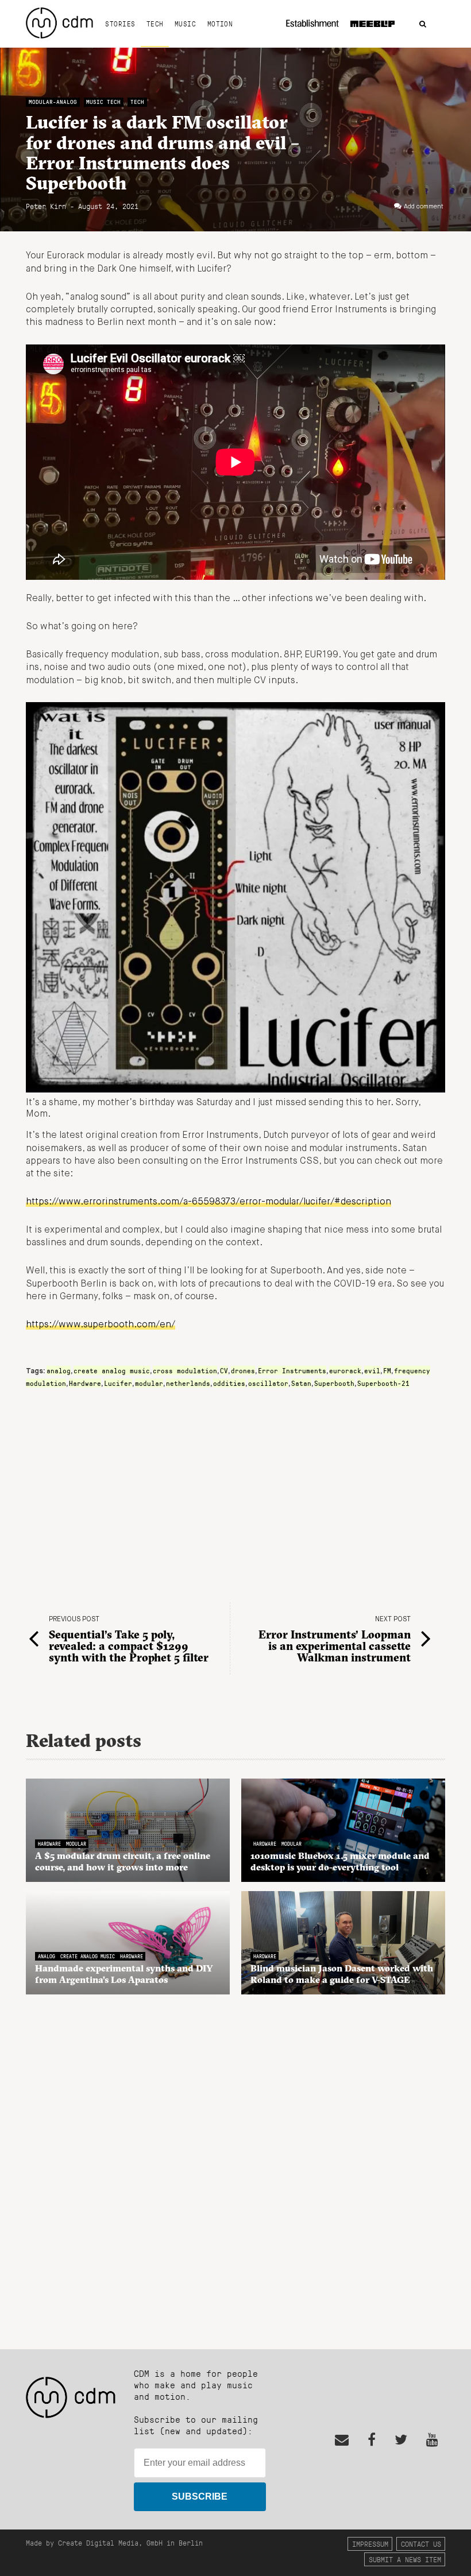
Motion (220, 24)
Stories (120, 24)
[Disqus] (235, 2166)
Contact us (421, 2544)
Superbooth (334, 1383)
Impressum (370, 2544)
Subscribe (200, 2496)
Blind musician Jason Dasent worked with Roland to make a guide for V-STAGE (342, 1974)
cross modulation (185, 1370)
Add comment (424, 207)
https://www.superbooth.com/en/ (101, 1325)
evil (372, 1370)
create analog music (112, 1370)
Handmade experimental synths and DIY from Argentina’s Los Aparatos (124, 1974)
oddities (229, 1383)
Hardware (85, 1383)
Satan (301, 1383)
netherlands (188, 1383)
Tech (155, 24)
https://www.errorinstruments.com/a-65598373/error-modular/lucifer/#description (209, 1202)
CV (224, 1370)
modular (149, 1383)
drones (243, 1370)
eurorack (345, 1370)
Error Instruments (292, 1370)
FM (387, 1370)
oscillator (268, 1383)
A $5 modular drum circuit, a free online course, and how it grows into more (123, 1861)
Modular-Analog (53, 102)
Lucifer (118, 1383)
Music (185, 24)
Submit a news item (405, 2559)
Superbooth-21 (383, 1383)
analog (59, 1370)
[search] (423, 24)
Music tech (103, 102)
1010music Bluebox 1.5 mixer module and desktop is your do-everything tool (340, 1861)
